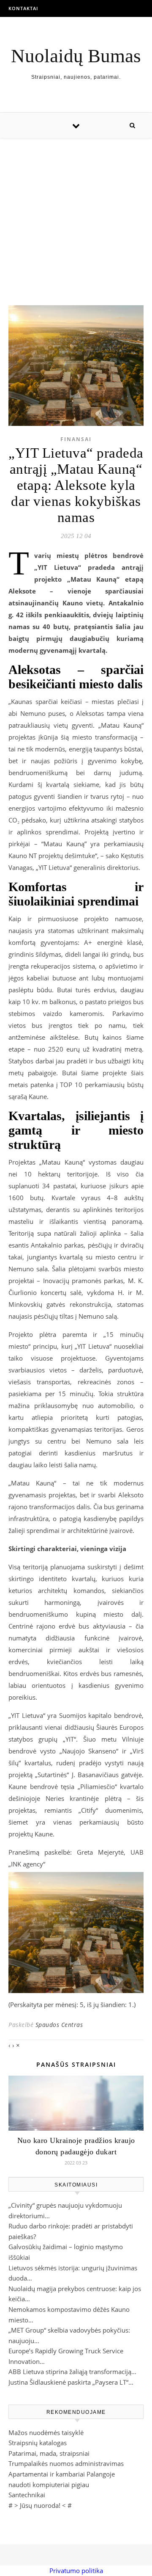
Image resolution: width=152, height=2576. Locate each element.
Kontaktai (23, 8)
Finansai (76, 439)
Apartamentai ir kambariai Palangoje (62, 2474)
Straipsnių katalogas (38, 2443)
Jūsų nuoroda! (40, 2505)
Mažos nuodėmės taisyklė (46, 2432)
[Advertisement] (76, 213)
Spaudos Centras (59, 2025)
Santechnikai (27, 2495)
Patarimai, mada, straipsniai (49, 2453)
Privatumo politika (76, 2570)
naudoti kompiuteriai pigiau (49, 2485)
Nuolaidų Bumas (76, 56)
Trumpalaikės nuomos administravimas (66, 2463)
